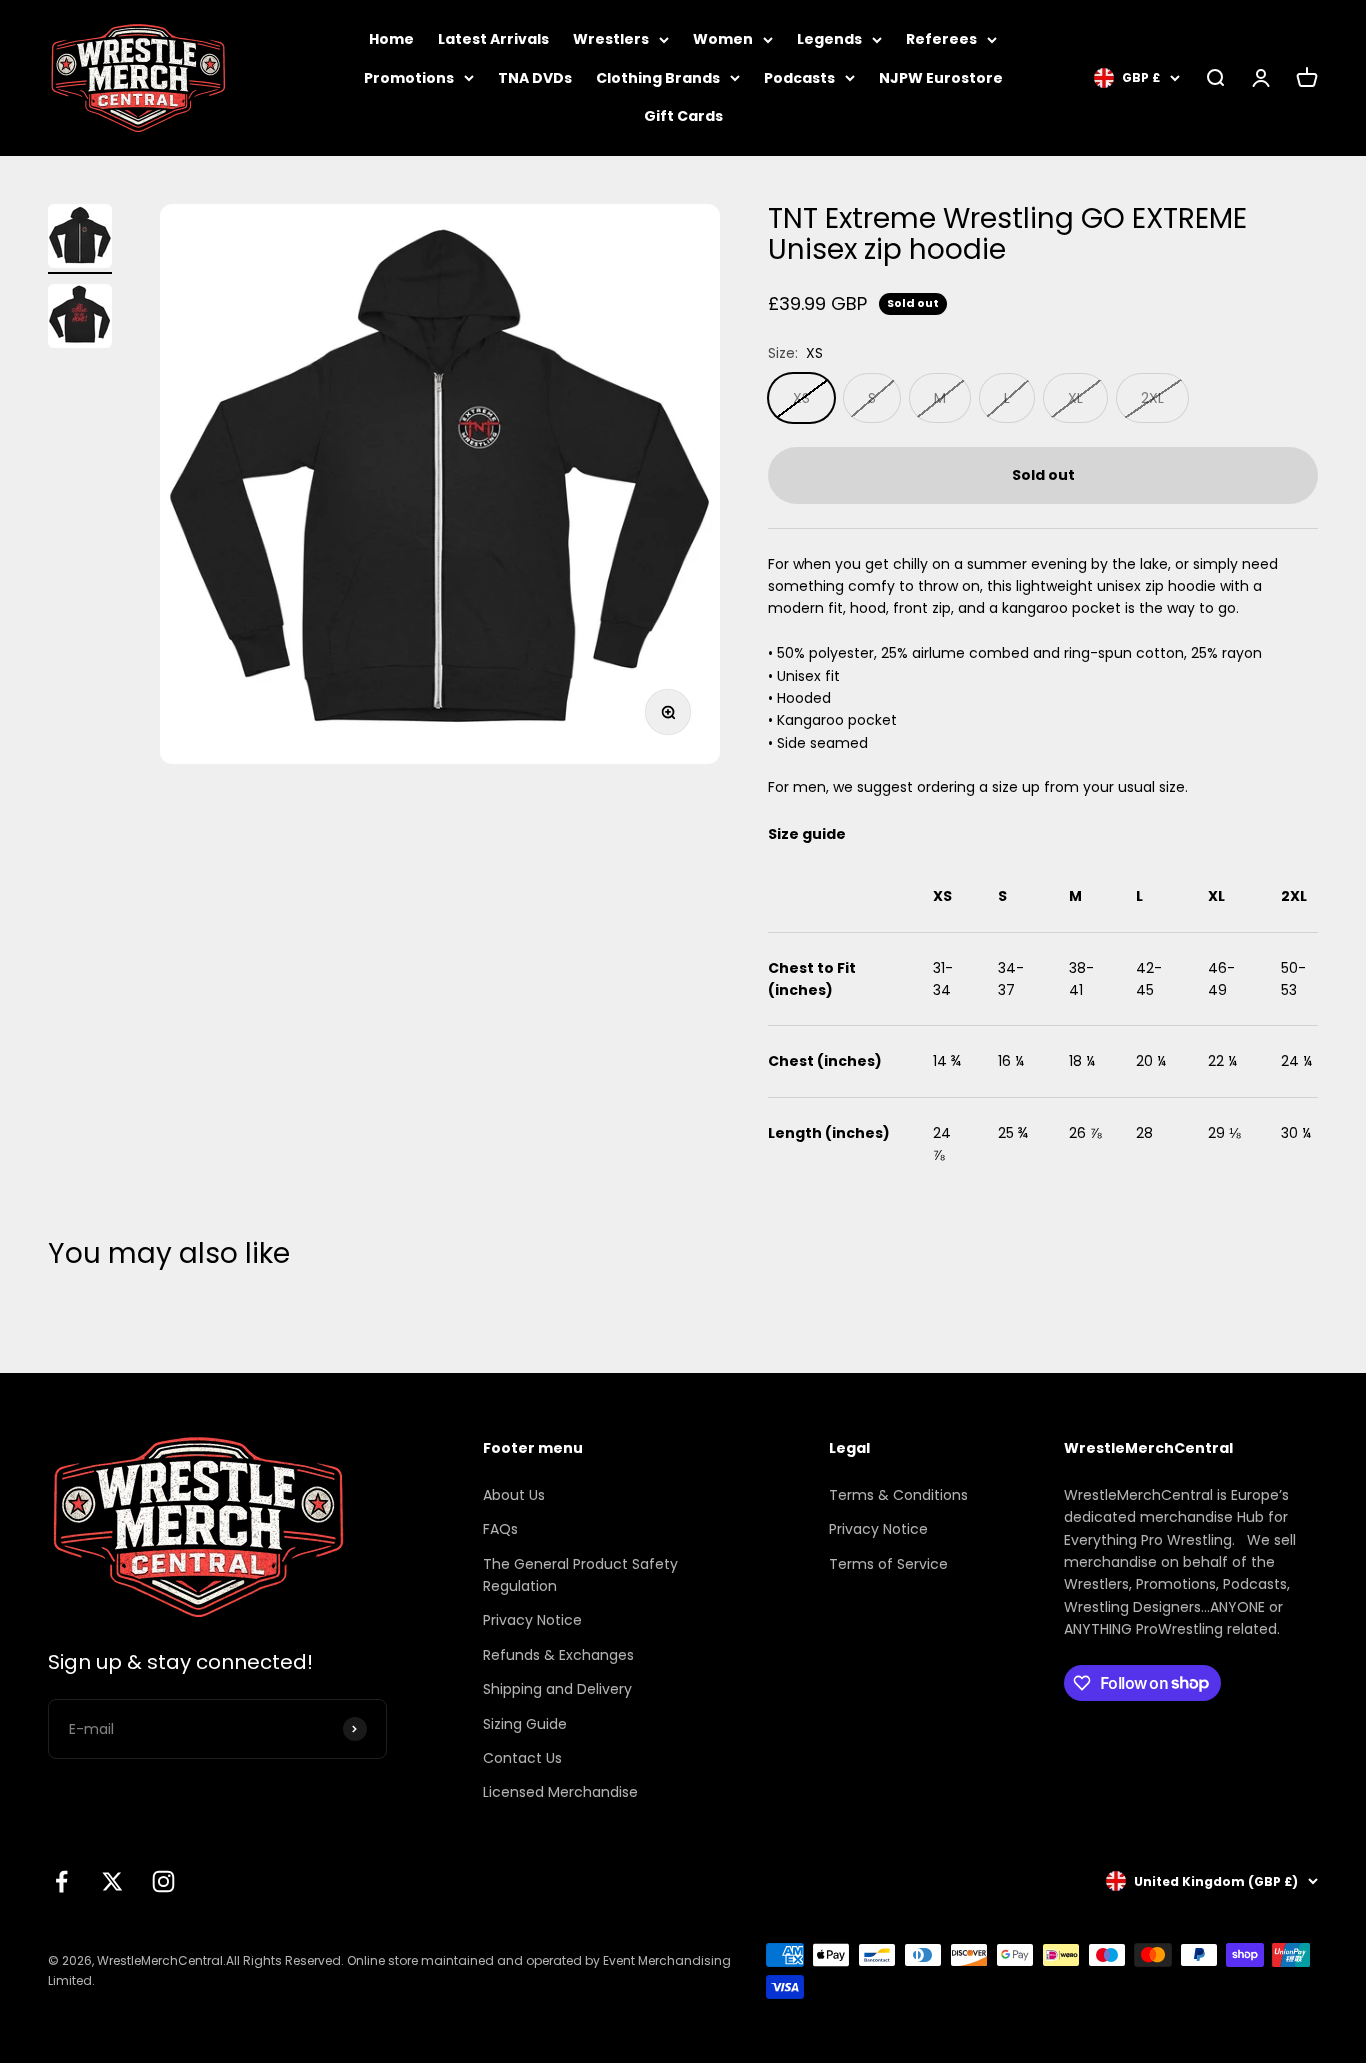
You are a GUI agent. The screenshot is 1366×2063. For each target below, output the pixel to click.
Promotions (409, 78)
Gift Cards (683, 116)
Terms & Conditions (898, 1495)
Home (391, 39)
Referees (941, 39)
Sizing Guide (525, 1724)
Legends (829, 39)
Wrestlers (611, 39)
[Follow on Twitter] (112, 1881)
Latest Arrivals (493, 39)
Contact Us (522, 1758)
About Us (514, 1495)
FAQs (500, 1529)
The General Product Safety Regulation (580, 1575)
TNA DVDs (535, 78)
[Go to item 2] (80, 319)
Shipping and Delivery (557, 1689)
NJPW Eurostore (941, 78)
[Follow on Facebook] (61, 1881)
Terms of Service (888, 1564)
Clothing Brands (658, 78)
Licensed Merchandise (560, 1792)
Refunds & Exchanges (558, 1655)
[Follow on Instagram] (163, 1881)
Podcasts (799, 78)
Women (723, 39)
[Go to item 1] (80, 239)
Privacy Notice (532, 1620)
